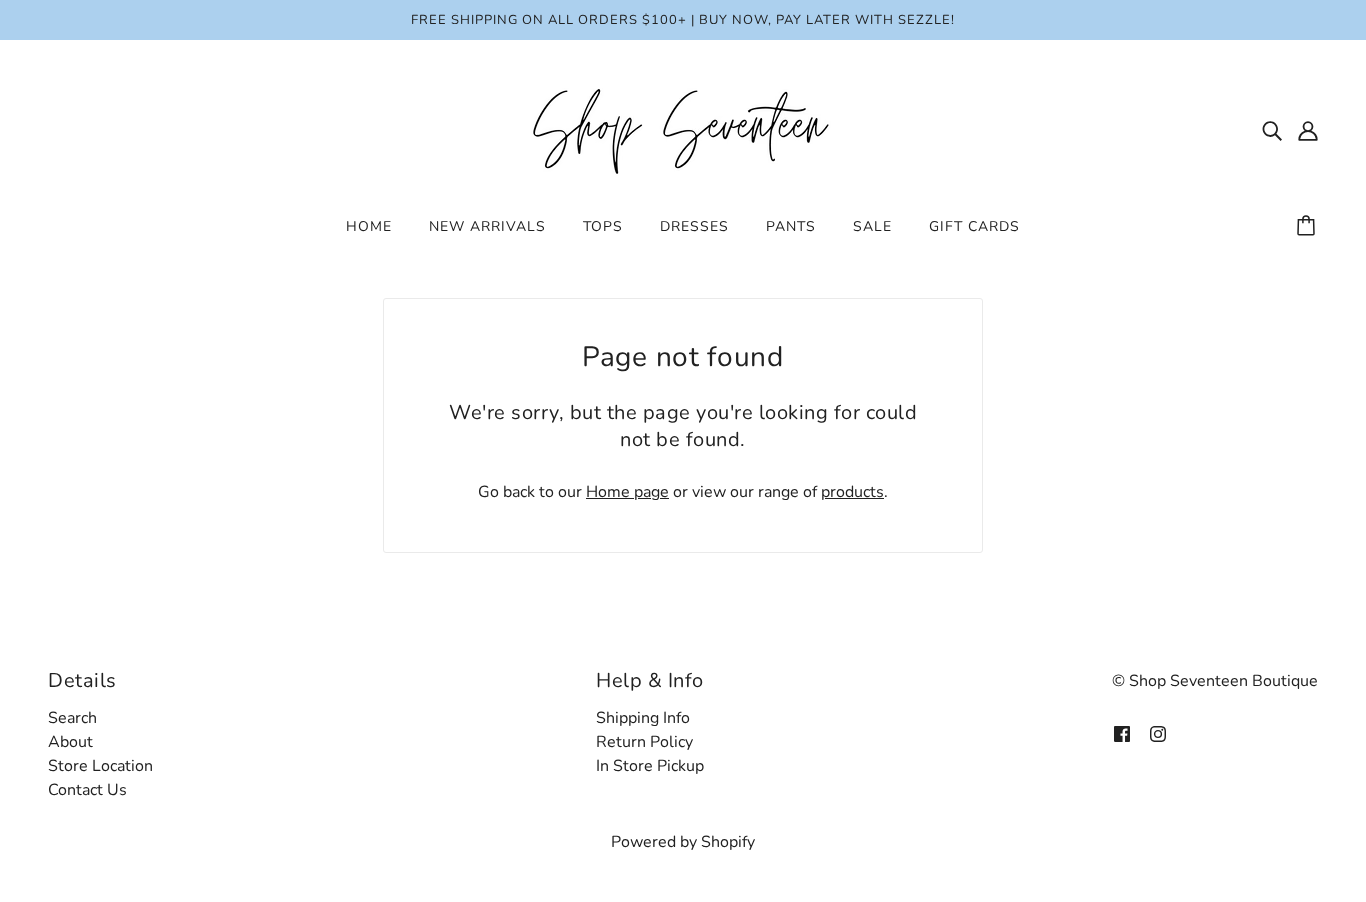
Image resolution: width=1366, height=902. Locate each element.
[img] (1272, 130)
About (70, 742)
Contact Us (87, 790)
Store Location (100, 766)
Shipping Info (643, 718)
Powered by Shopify (683, 842)
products (852, 492)
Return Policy (644, 742)
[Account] (1308, 130)
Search (72, 718)
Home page (627, 492)
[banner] (683, 129)
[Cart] (1309, 227)
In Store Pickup (650, 766)
